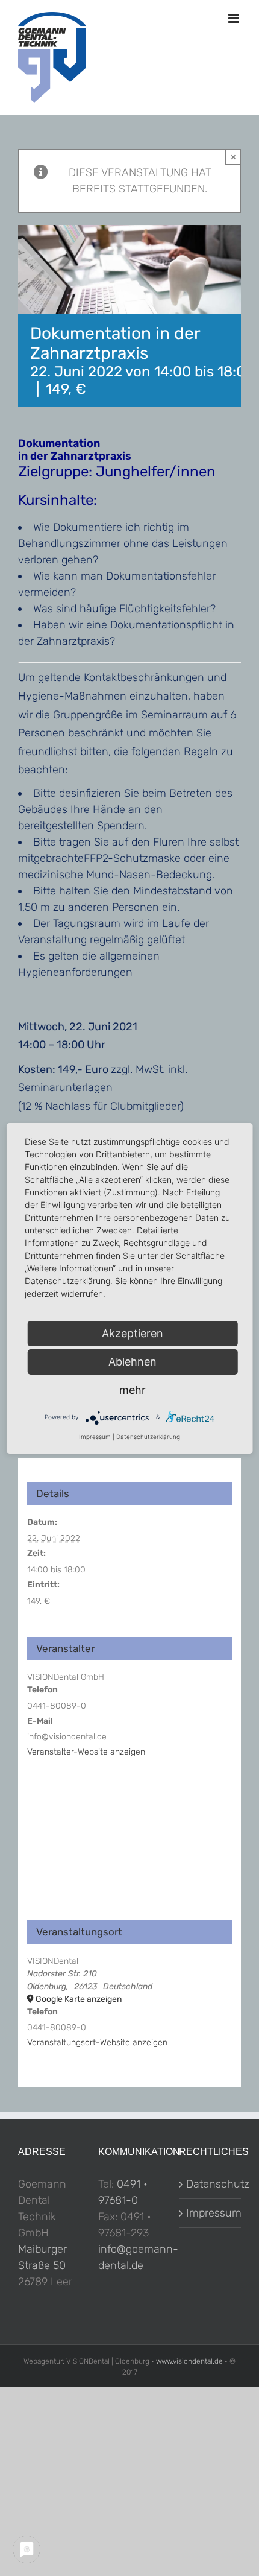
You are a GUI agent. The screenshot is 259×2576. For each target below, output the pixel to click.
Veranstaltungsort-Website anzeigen (97, 2043)
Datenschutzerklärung (148, 1437)
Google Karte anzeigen (79, 1999)
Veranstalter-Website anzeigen (86, 1752)
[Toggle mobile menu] (235, 18)
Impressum (211, 2213)
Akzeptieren (133, 1333)
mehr (133, 1390)
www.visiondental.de (189, 2361)
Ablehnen (133, 1362)
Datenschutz (211, 2184)
